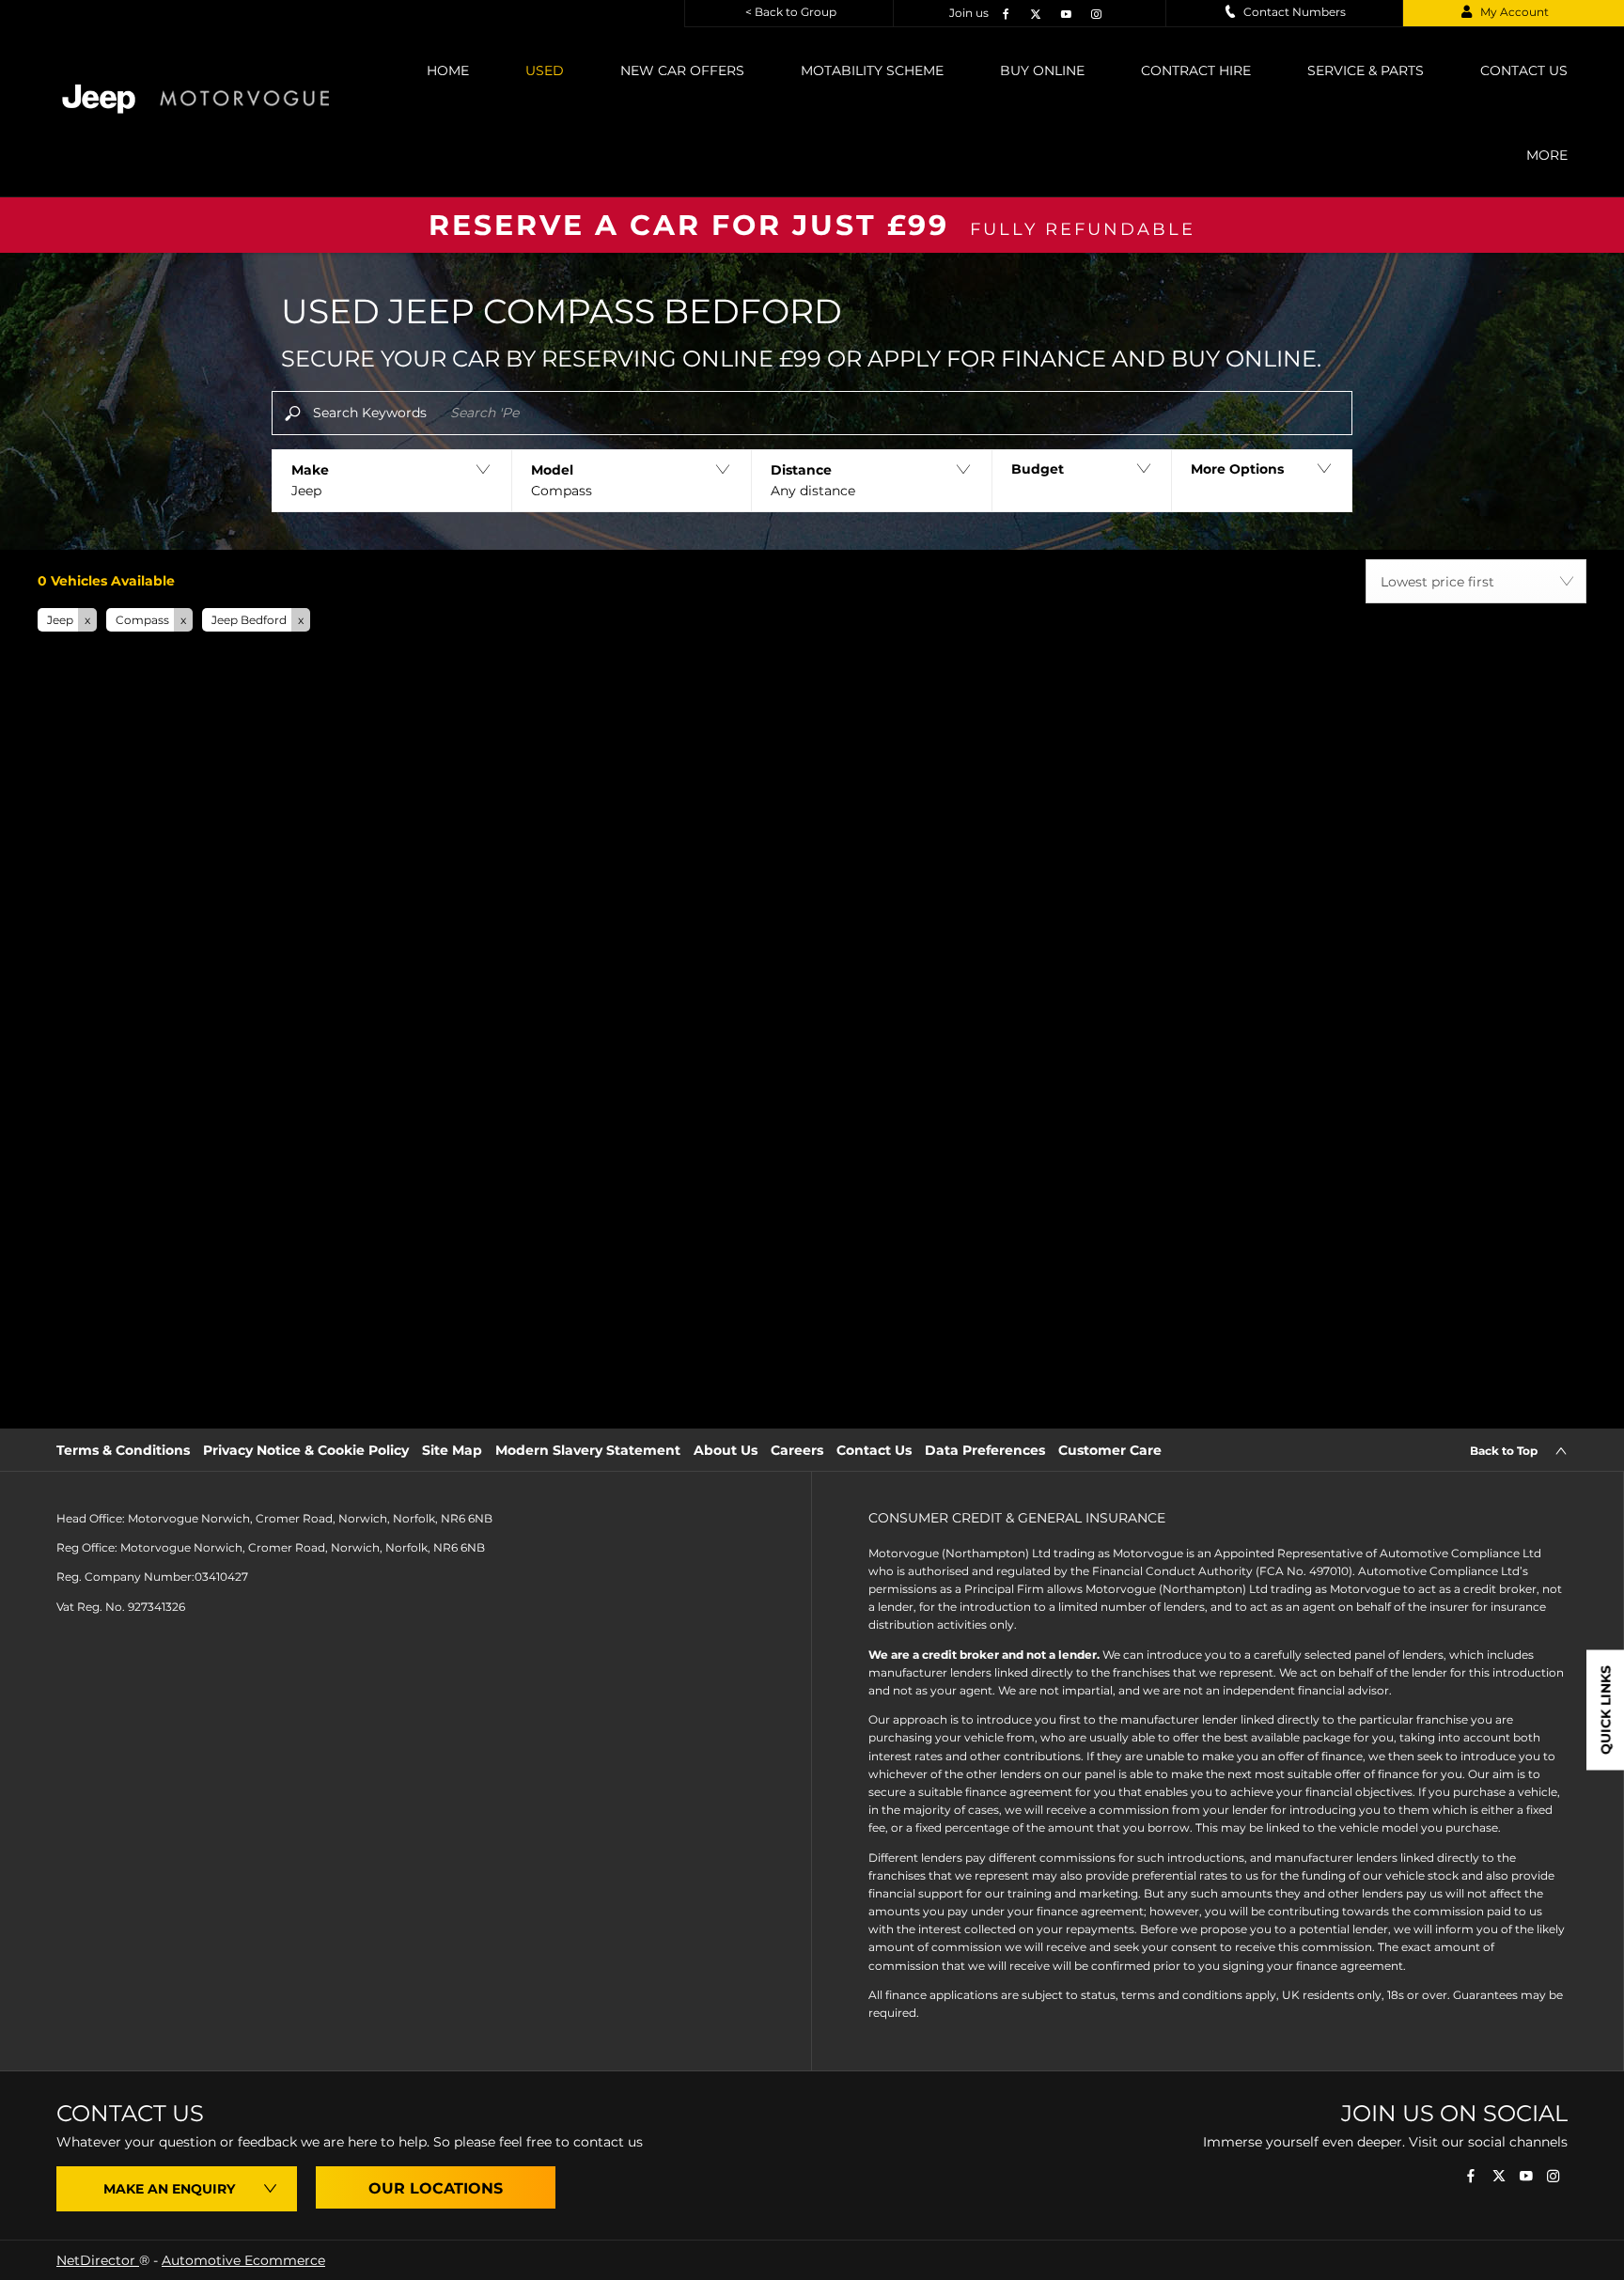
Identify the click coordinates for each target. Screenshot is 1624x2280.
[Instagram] (1094, 13)
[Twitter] (1034, 13)
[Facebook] (1004, 13)
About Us (726, 1450)
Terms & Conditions (123, 1450)
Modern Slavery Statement (588, 1450)
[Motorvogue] (244, 98)
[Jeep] (99, 99)
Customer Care (1110, 1450)
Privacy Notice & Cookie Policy (306, 1450)
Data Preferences (985, 1450)
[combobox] (1476, 581)
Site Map (452, 1450)
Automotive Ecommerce (243, 2260)
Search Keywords (370, 413)
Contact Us (874, 1450)
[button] (391, 481)
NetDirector (98, 2260)
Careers (797, 1450)
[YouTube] (1064, 13)
